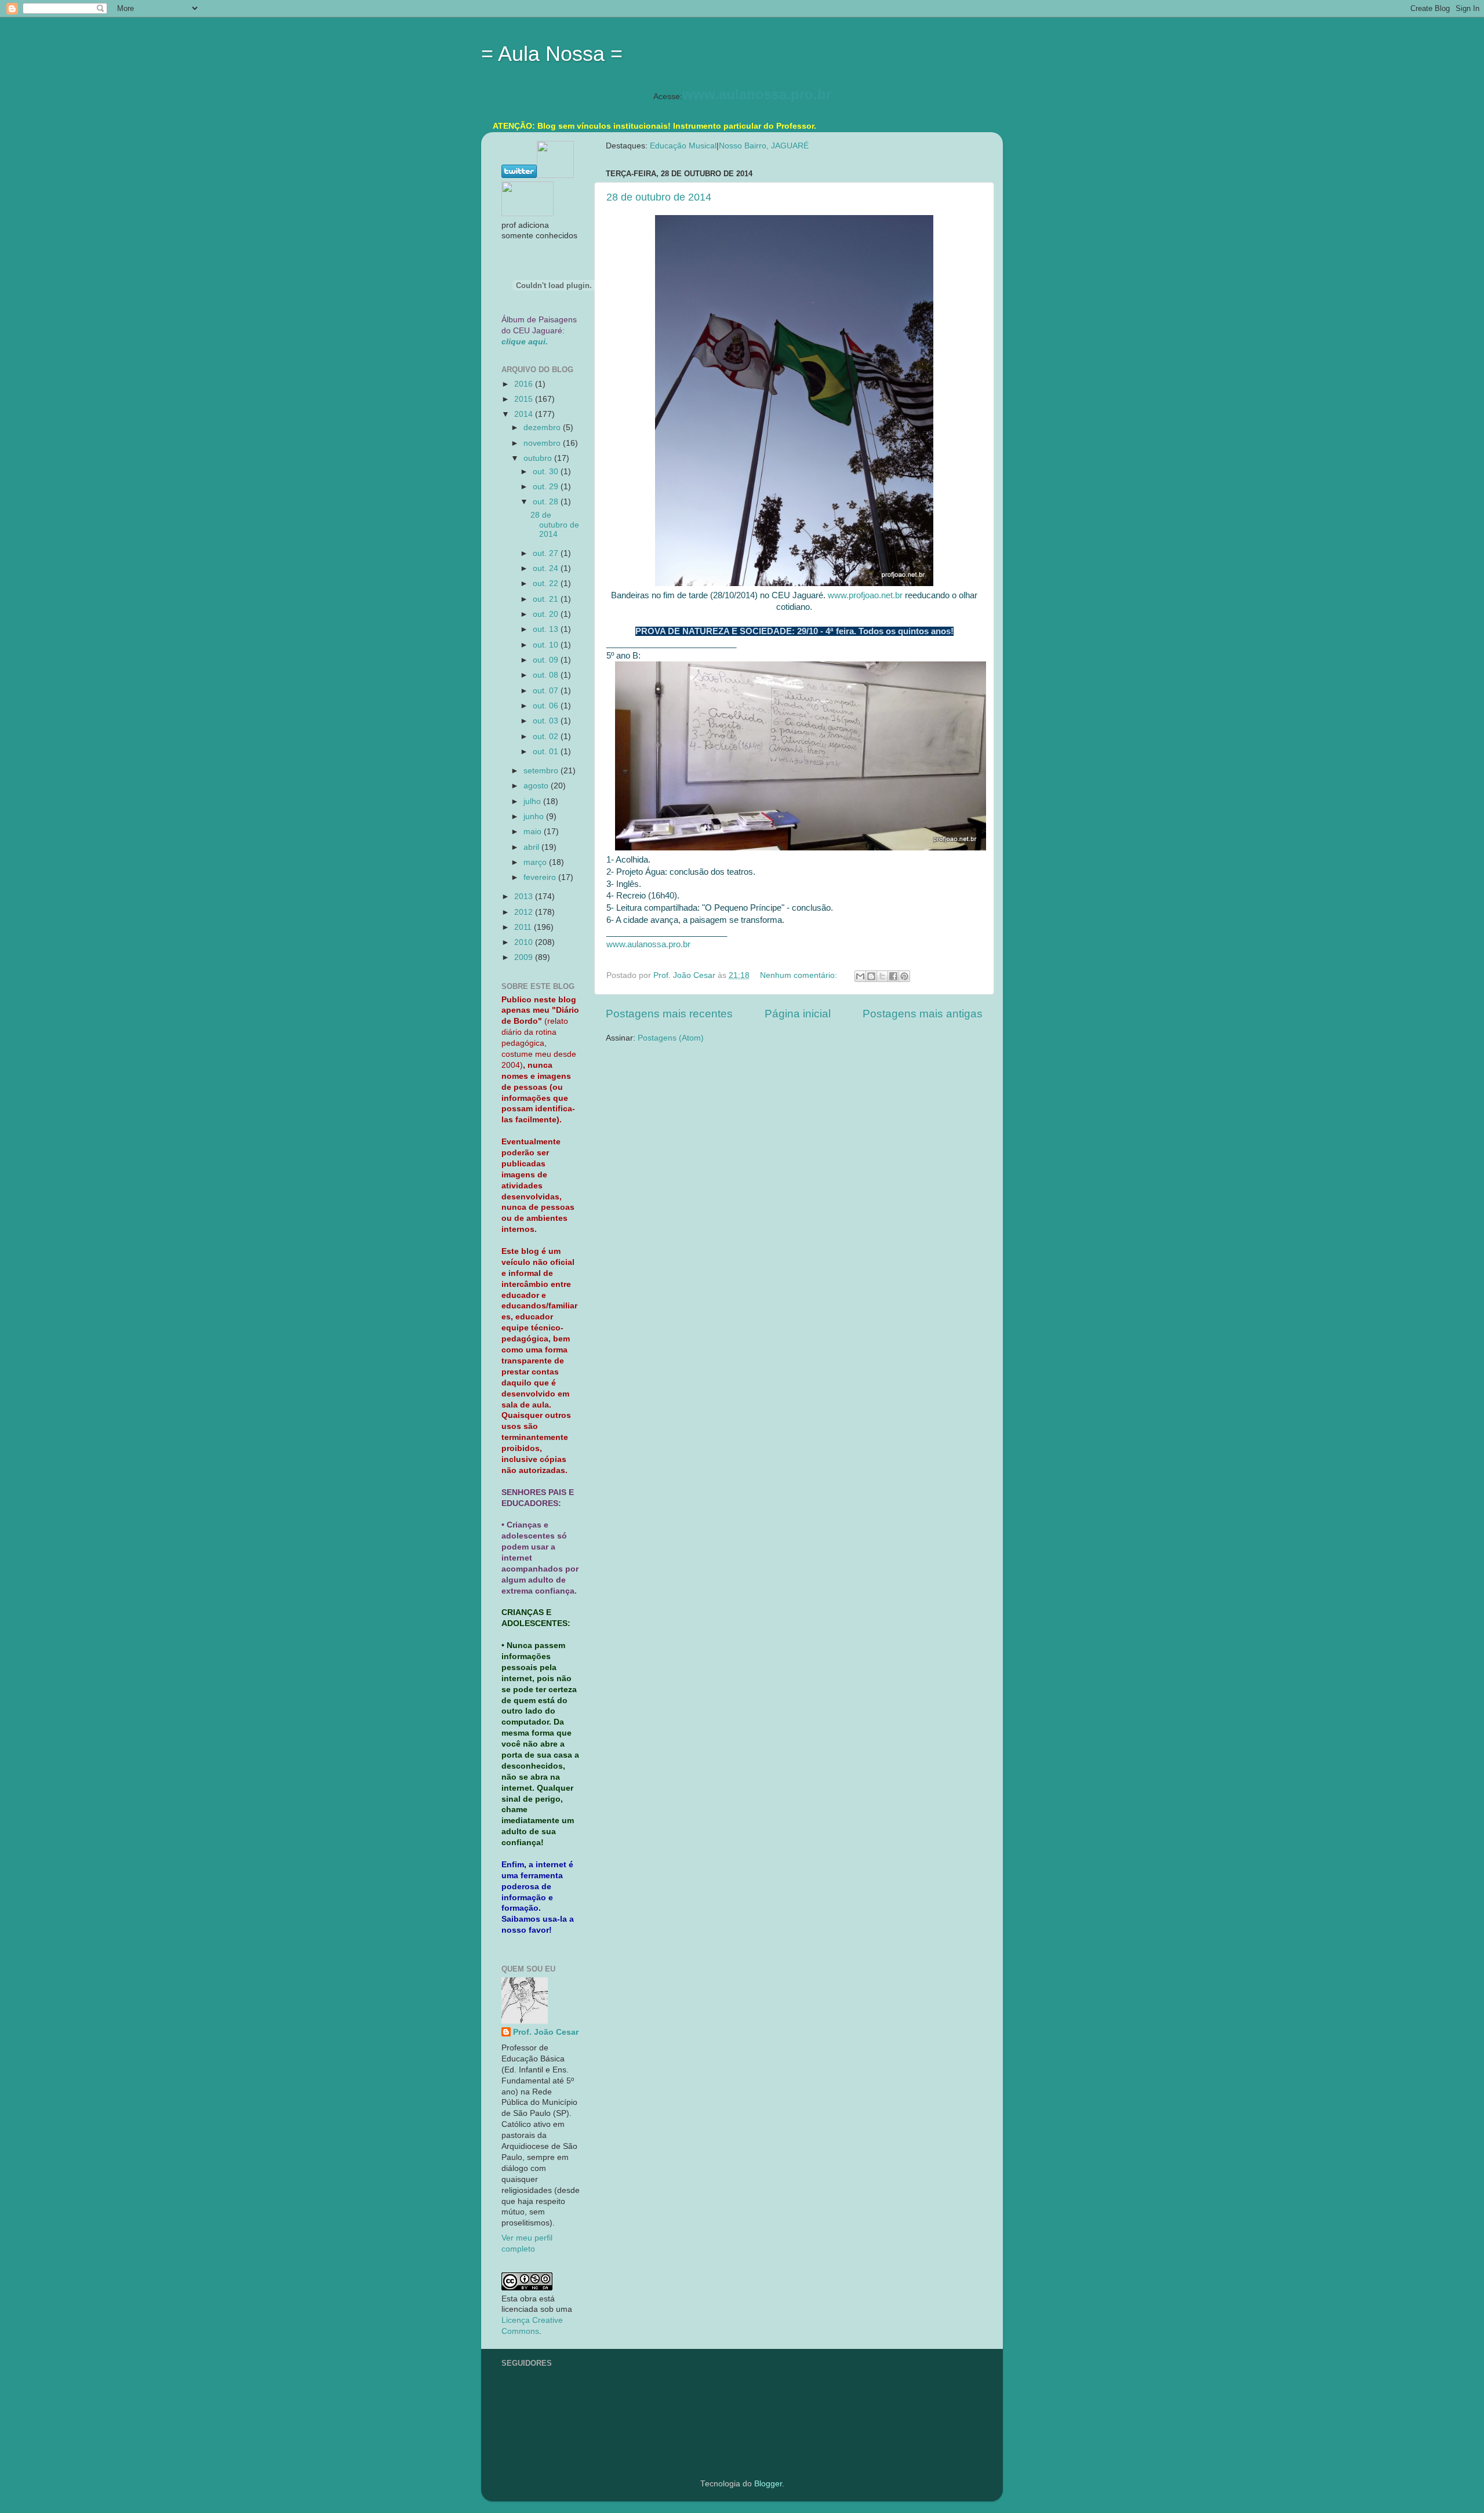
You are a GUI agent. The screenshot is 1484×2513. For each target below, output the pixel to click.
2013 (525, 897)
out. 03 (547, 721)
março (536, 862)
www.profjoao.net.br (865, 595)
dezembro (543, 428)
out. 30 (547, 472)
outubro (539, 458)
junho (535, 817)
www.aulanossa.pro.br (757, 94)
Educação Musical (683, 146)
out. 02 (547, 737)
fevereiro (541, 877)
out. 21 (547, 599)
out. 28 (547, 502)
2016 (525, 384)
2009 (525, 957)
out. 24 (547, 568)
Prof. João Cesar (546, 2032)
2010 (525, 942)
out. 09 (547, 660)
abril (532, 847)
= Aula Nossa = (552, 54)
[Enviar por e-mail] (860, 976)
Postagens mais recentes (669, 1014)
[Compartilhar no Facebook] (893, 976)
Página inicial (798, 1014)
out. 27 (547, 553)
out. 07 (547, 691)
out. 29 (547, 487)
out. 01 (547, 752)
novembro (543, 443)
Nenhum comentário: (800, 975)
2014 (525, 414)
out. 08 (547, 675)
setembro (542, 771)
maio (534, 832)
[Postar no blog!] (871, 976)
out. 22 (547, 583)
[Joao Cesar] (528, 214)
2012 (525, 912)
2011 (524, 927)
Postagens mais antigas (923, 1014)
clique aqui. (525, 342)
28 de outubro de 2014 (659, 197)
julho (533, 801)
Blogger (768, 2484)
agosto (537, 786)
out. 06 (547, 706)
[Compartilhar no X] (882, 976)
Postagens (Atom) (671, 1038)
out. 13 (547, 629)
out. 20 (547, 614)
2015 (525, 399)
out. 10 (547, 645)
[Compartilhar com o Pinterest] (904, 976)
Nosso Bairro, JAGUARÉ (764, 146)
